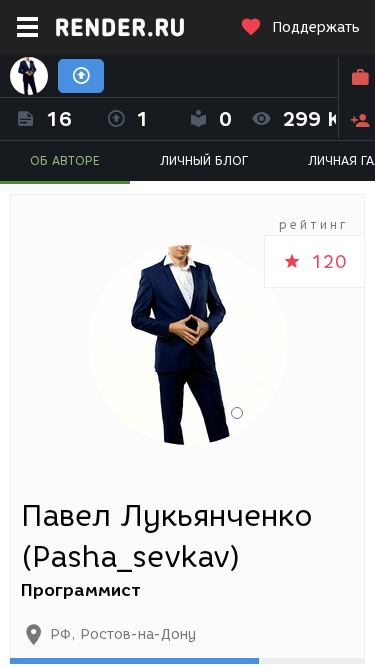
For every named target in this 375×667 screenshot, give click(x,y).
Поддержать (316, 27)
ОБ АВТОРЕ (65, 160)
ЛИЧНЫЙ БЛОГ (204, 160)
